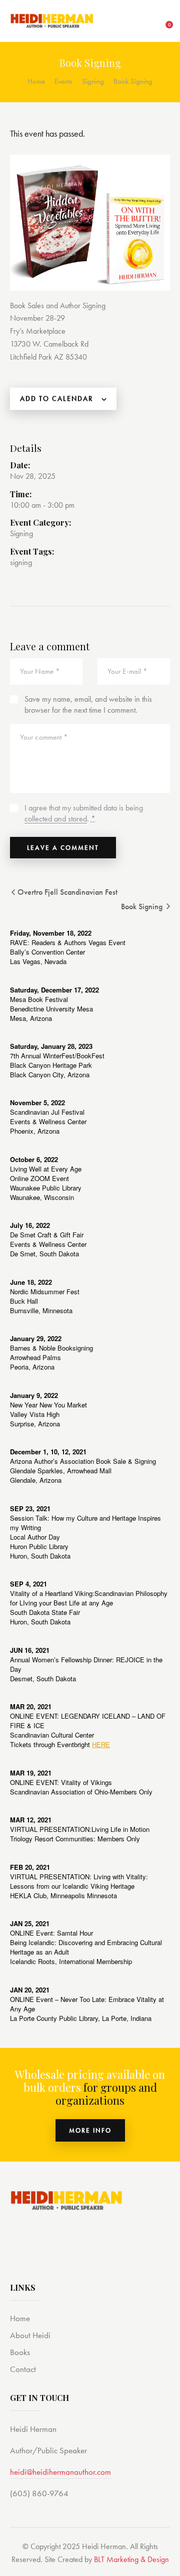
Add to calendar (56, 398)
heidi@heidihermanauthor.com (60, 2472)
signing (21, 562)
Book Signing (143, 906)
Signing (93, 81)
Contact (23, 2369)
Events (63, 81)
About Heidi (30, 2335)
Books (20, 2352)
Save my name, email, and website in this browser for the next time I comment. (88, 704)
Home (36, 81)
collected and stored (56, 819)
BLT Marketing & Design (131, 2559)
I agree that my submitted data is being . (84, 813)
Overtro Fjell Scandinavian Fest (66, 892)
